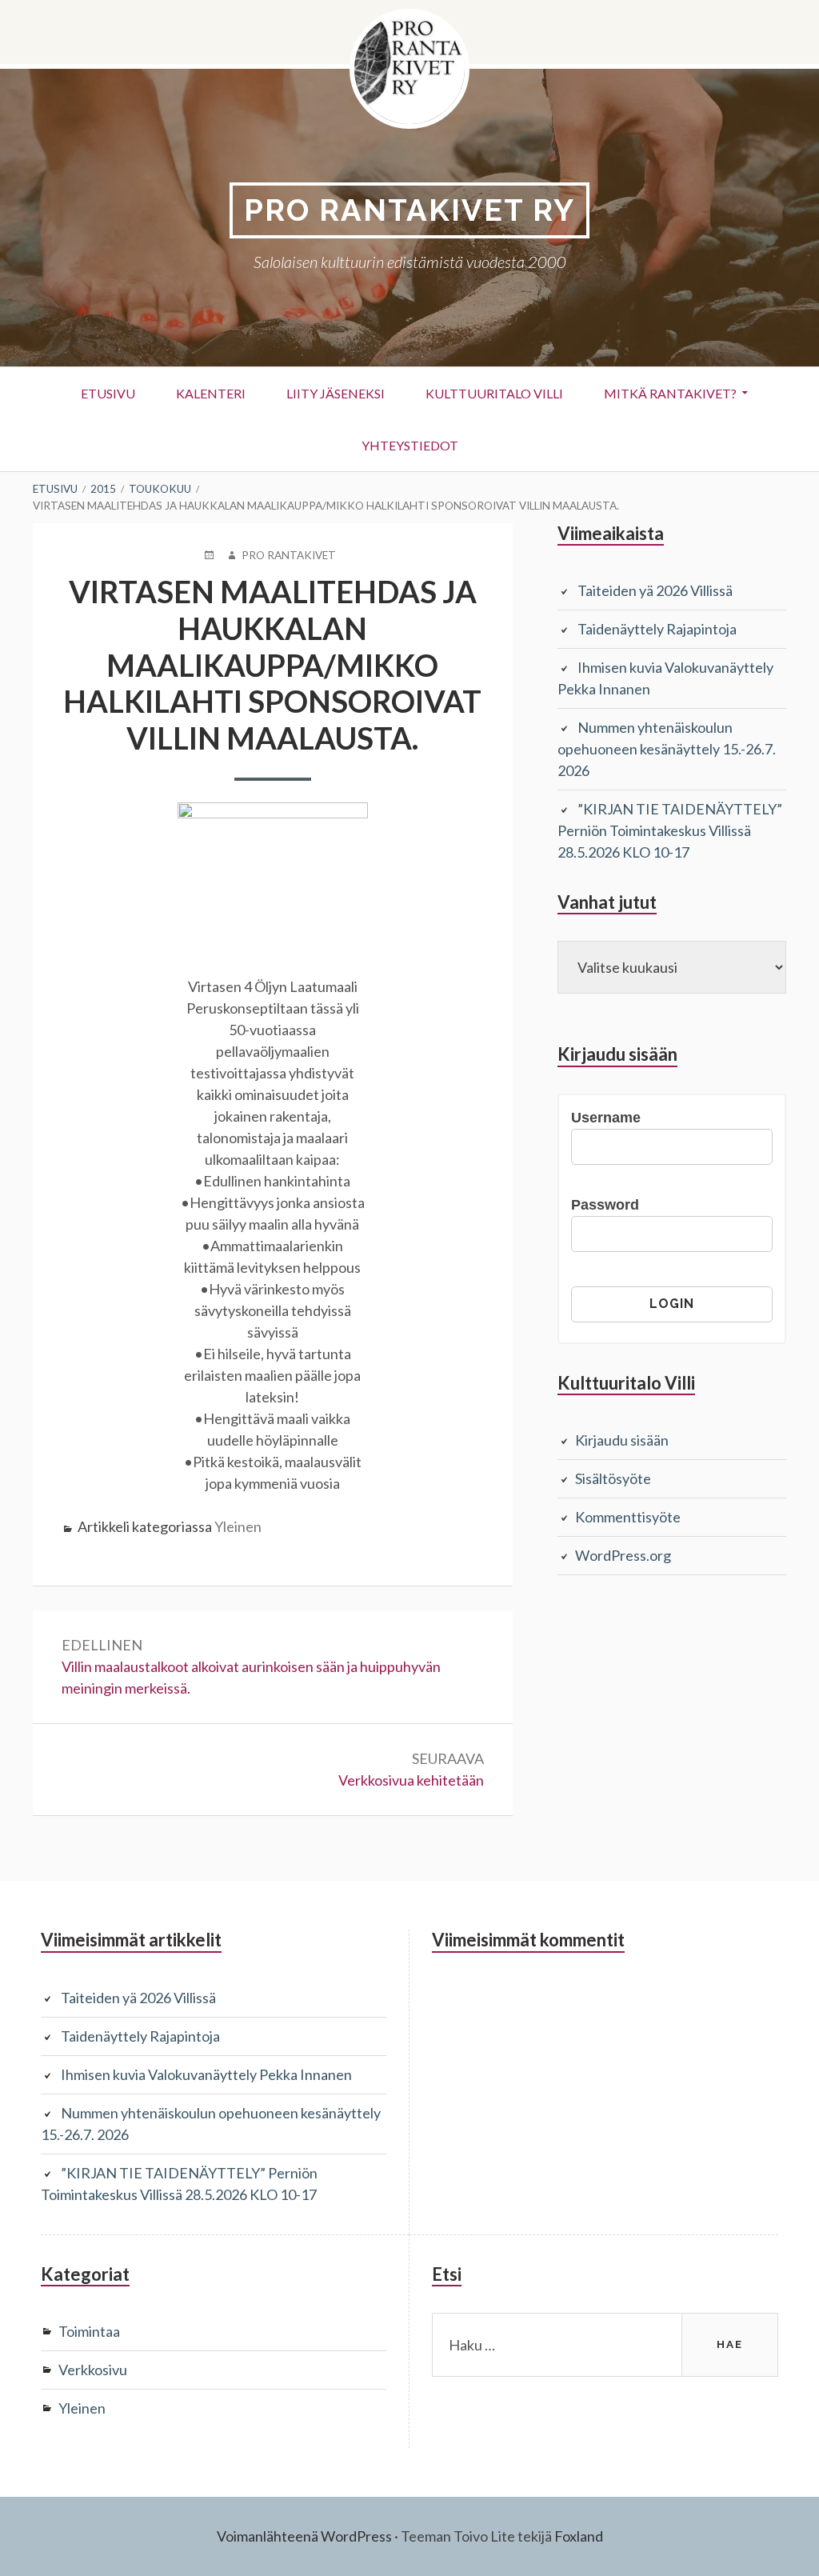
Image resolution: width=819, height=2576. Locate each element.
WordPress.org (623, 1555)
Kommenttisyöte (628, 1517)
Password (605, 1205)
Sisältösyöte (613, 1478)
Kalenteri (211, 393)
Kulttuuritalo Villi (494, 393)
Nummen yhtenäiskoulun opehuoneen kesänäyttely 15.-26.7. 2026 (667, 749)
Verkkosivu (93, 2370)
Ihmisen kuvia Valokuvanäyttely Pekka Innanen (206, 2074)
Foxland (579, 2536)
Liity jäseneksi (336, 393)
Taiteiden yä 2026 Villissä (655, 590)
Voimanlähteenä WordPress (304, 2536)
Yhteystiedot (410, 445)
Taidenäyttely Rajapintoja (657, 629)
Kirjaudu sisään (622, 1440)
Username (606, 1118)
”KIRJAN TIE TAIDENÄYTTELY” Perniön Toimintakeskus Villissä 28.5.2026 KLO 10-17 (670, 830)
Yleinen (238, 1526)
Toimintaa (89, 2331)
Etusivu (108, 393)
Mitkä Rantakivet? (670, 393)
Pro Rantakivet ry (409, 210)
